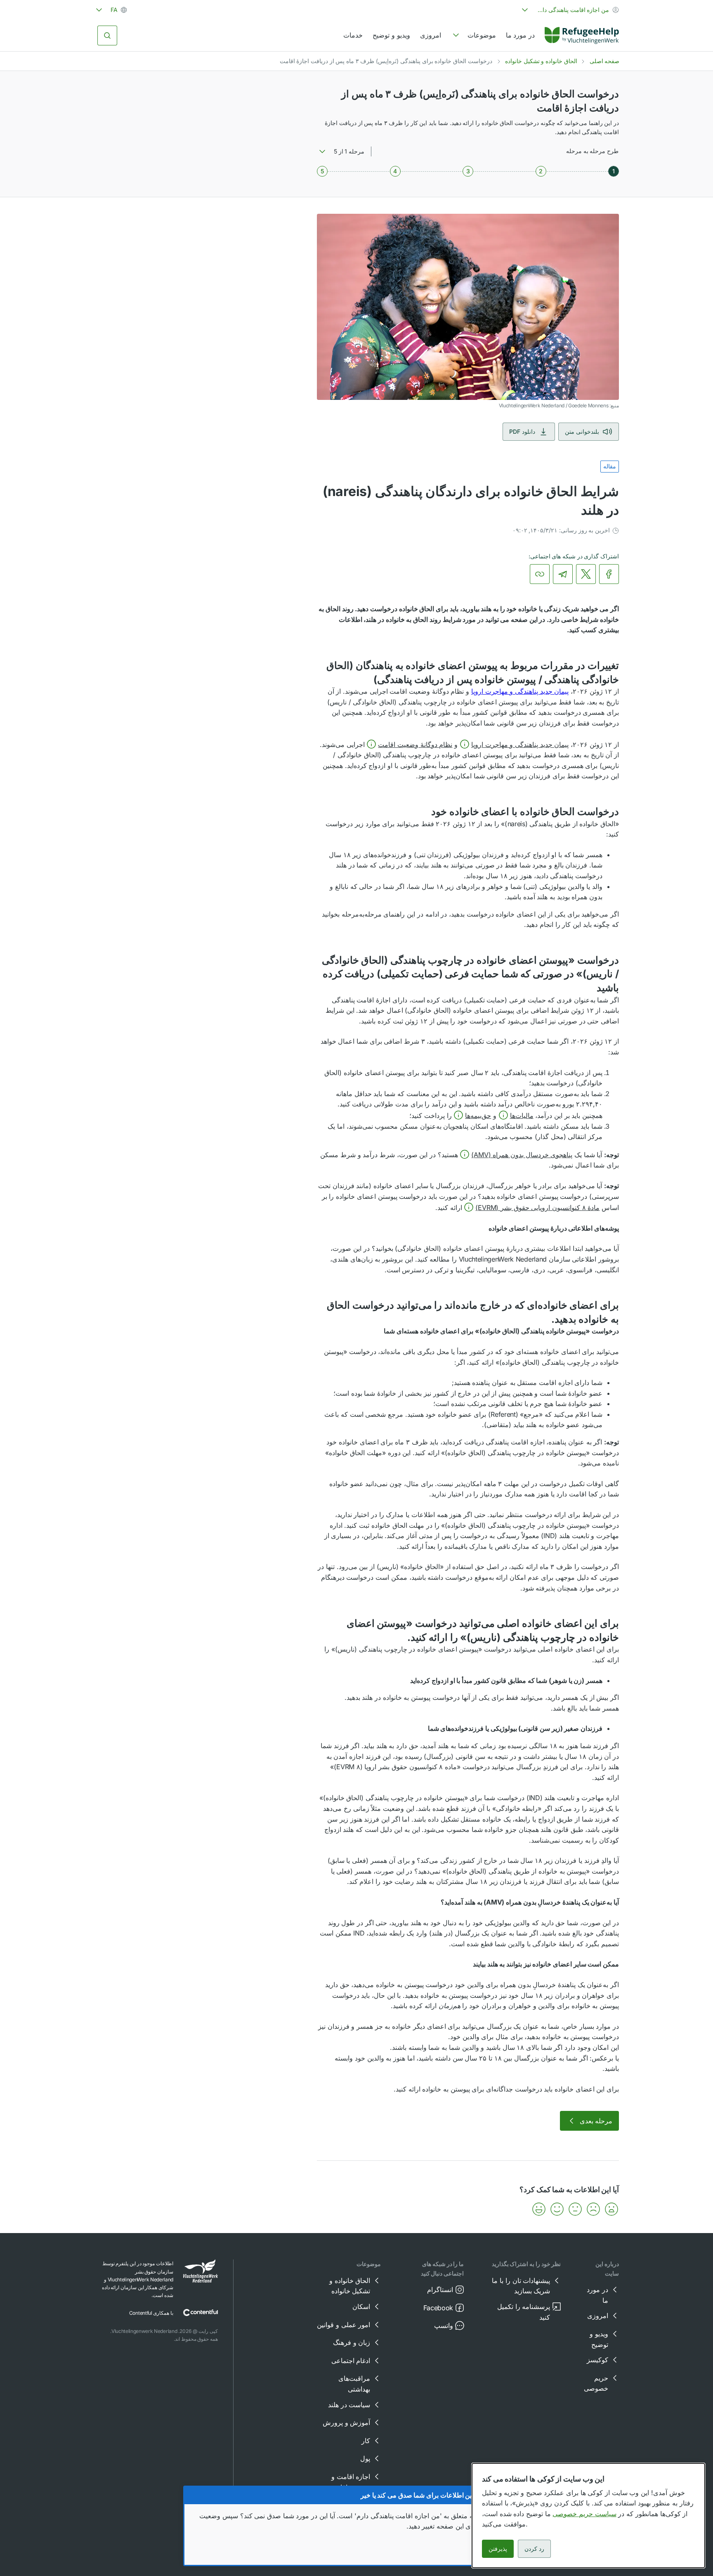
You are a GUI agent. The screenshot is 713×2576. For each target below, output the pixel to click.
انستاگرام (440, 2290)
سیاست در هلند (349, 2405)
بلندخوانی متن (582, 431)
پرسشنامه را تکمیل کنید (524, 2312)
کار (366, 2441)
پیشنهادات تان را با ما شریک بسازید (521, 2286)
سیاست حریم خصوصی (584, 2514)
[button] (514, 744)
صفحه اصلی (605, 61)
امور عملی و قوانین (344, 2325)
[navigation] (473, 35)
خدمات (353, 35)
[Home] (582, 35)
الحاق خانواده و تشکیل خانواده (541, 61)
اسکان (361, 2307)
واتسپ (444, 2325)
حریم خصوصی (596, 2383)
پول (365, 2458)
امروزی (431, 35)
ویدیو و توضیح (391, 35)
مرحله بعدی (596, 2121)
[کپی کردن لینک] (540, 574)
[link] (582, 35)
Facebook (438, 2308)
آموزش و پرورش (346, 2422)
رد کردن (534, 2549)
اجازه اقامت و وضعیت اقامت (350, 2482)
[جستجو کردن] (107, 35)
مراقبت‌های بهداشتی (354, 2384)
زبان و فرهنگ (352, 2342)
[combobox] (569, 10)
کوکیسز (597, 2360)
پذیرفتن (498, 2549)
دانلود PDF (522, 431)
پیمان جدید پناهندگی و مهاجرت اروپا (520, 691)
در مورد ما (520, 35)
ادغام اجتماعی (351, 2361)
